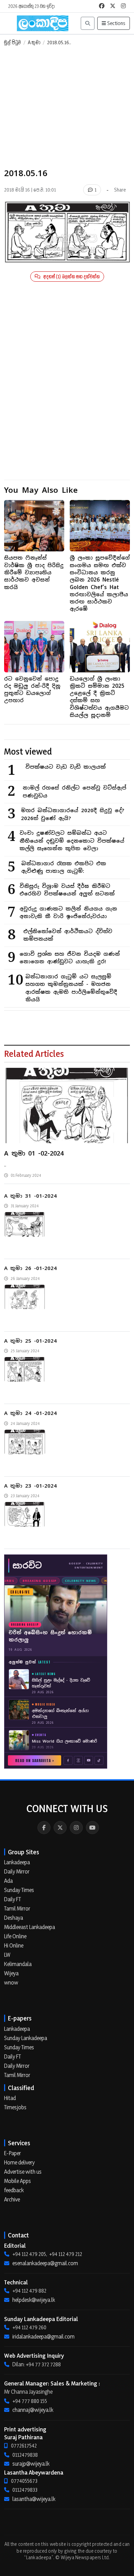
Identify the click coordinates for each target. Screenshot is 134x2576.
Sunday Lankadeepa (26, 2038)
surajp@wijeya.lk (31, 2464)
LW (7, 1955)
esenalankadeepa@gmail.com (45, 2263)
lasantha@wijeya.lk (34, 2499)
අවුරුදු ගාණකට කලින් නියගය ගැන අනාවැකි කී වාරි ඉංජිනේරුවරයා (68, 913)
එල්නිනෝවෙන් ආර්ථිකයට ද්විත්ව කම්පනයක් (68, 935)
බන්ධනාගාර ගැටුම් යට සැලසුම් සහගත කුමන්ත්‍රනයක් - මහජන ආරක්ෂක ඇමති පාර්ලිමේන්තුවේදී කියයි (71, 988)
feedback (14, 2190)
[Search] (88, 23)
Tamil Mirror (17, 1908)
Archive (12, 2199)
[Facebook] (44, 1828)
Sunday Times (19, 1890)
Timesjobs (15, 2107)
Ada (8, 1881)
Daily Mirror (17, 1871)
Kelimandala (18, 1964)
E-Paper (13, 2153)
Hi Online (14, 1945)
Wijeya (11, 1973)
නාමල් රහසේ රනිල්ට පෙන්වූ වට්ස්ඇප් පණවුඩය (74, 792)
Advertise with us (23, 2172)
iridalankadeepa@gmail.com (43, 2336)
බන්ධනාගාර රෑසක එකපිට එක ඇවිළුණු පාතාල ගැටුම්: (64, 867)
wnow (11, 1982)
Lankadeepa (17, 1862)
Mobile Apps (18, 2181)
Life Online (15, 1936)
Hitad (10, 2098)
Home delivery (19, 2162)
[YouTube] (92, 1828)
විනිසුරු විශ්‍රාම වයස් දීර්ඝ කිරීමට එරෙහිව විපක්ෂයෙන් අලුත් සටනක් (67, 890)
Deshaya (14, 1918)
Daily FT (13, 1899)
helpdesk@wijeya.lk (34, 2300)
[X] (60, 1828)
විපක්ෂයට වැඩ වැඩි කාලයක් (66, 767)
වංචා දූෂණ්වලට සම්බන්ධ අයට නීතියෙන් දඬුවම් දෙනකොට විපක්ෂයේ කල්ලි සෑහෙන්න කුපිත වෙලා (72, 841)
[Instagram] (76, 1828)
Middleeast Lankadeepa (30, 1927)
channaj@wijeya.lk (33, 2410)
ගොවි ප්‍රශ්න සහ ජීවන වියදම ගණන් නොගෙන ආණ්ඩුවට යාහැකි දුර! (70, 958)
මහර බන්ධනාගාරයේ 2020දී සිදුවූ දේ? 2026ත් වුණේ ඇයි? (72, 814)
